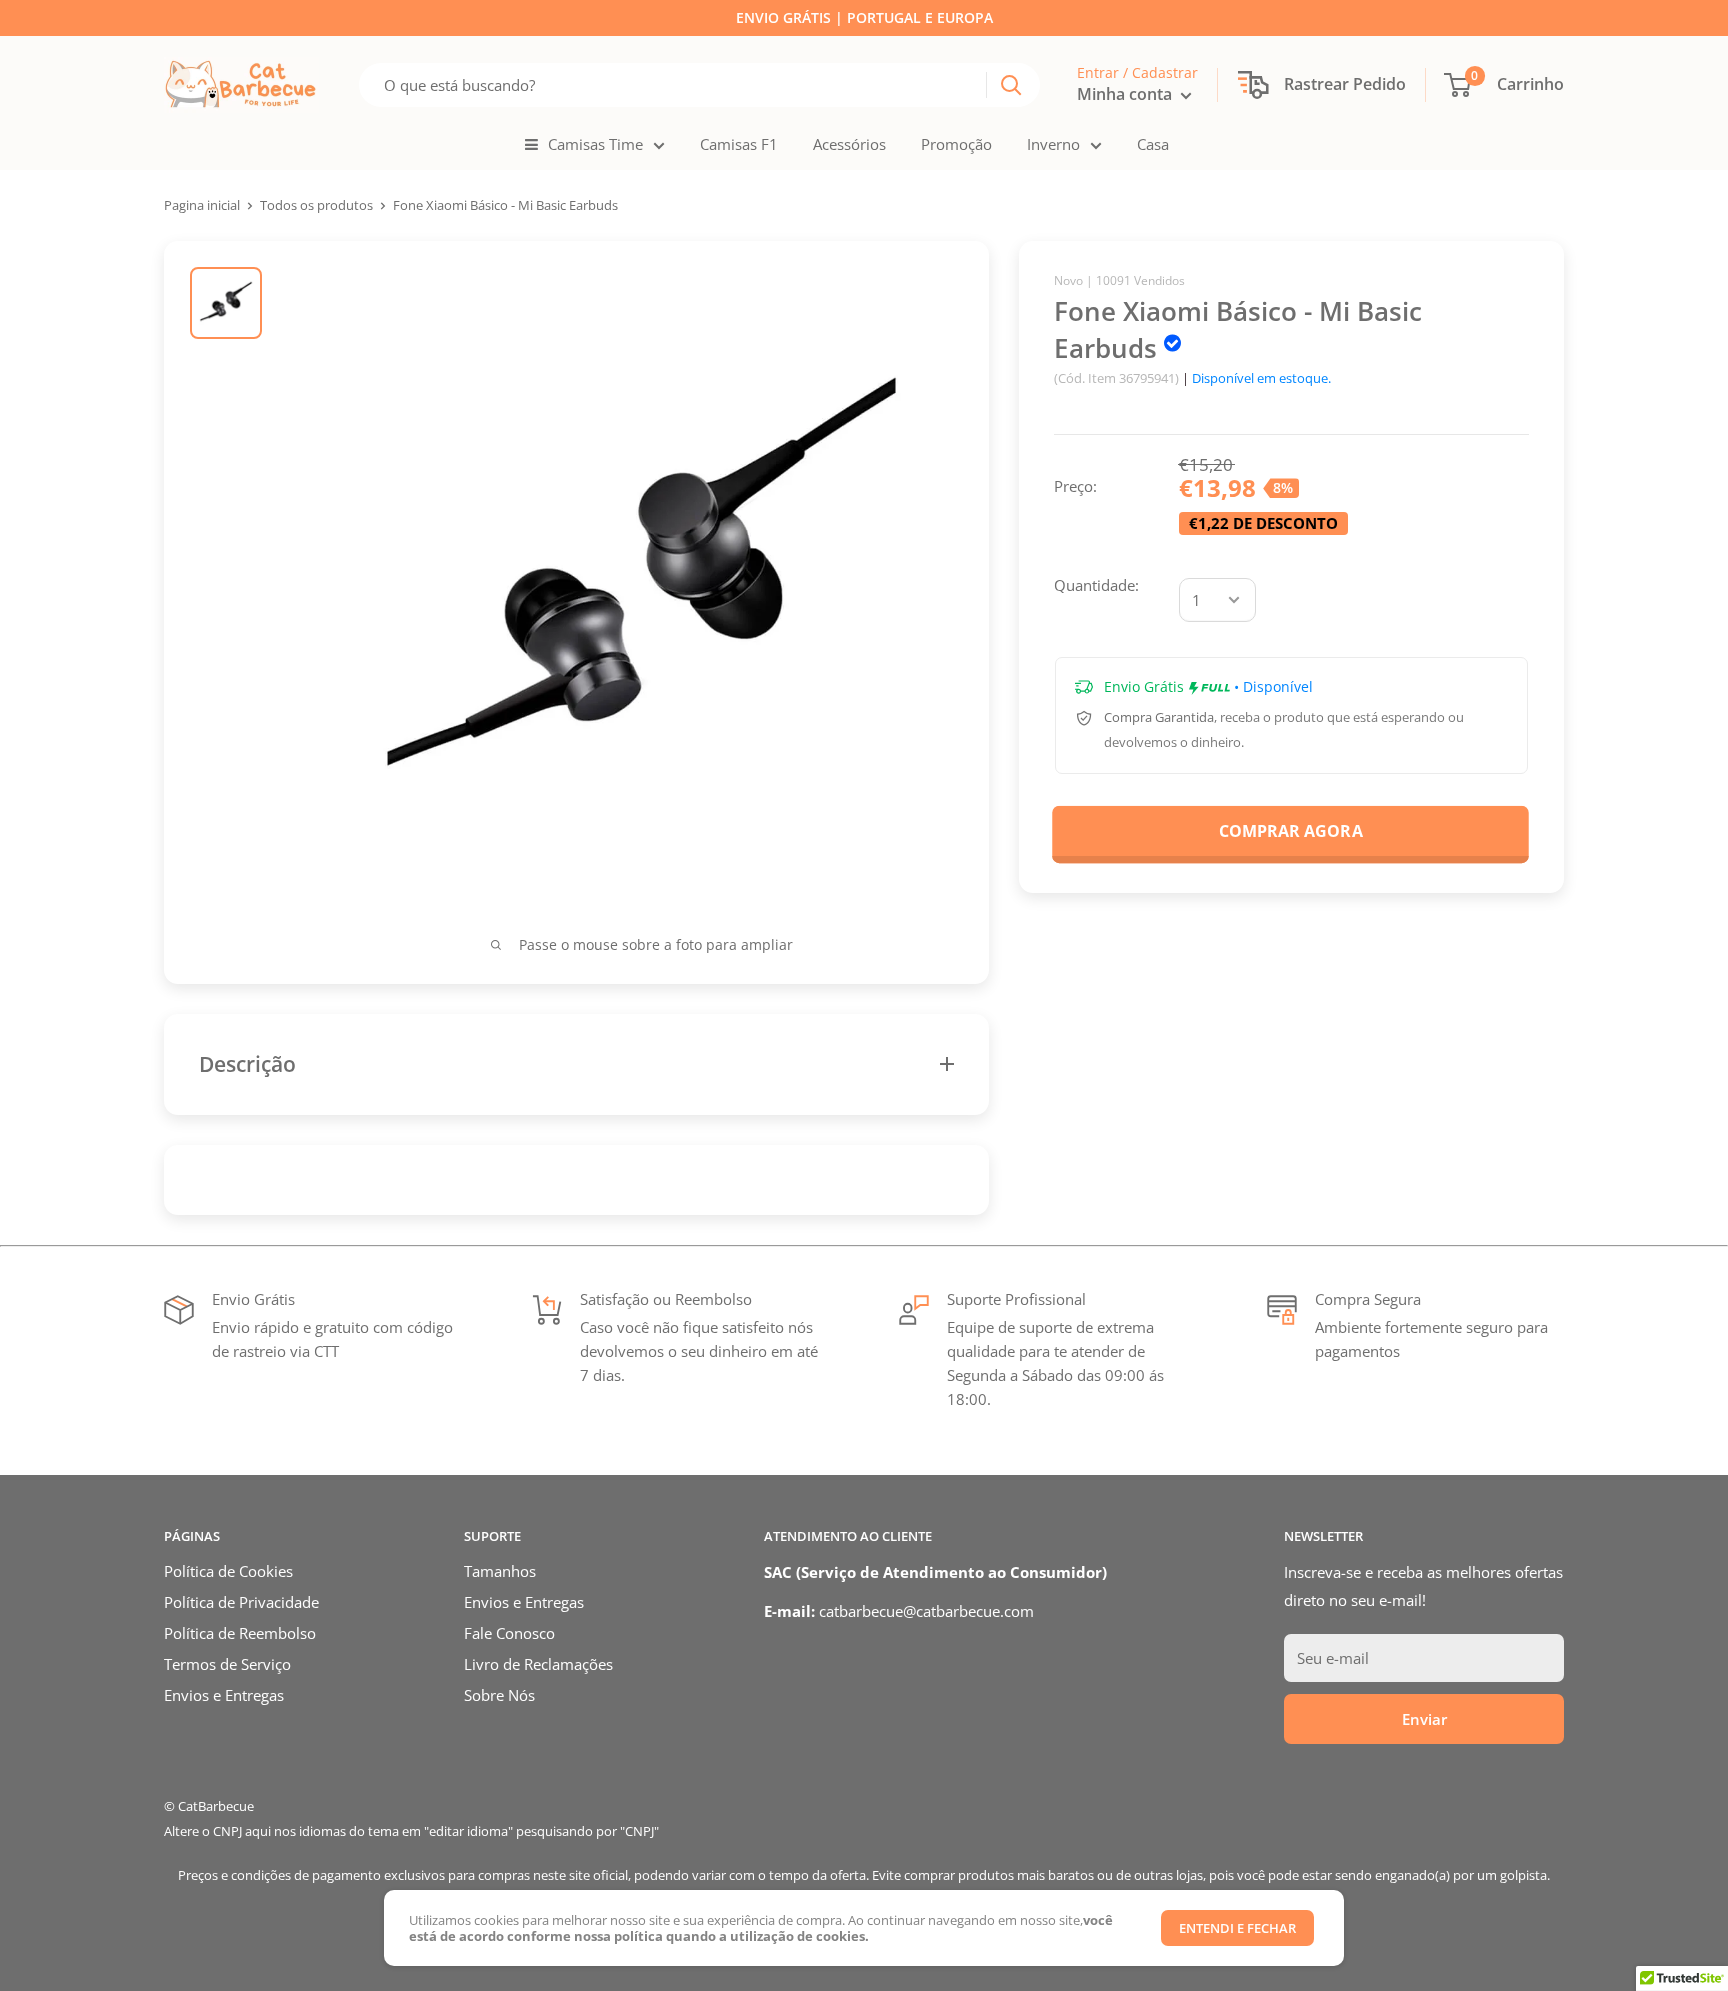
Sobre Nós (499, 1695)
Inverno (1053, 144)
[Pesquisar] (1011, 85)
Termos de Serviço (227, 1664)
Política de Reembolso (240, 1633)
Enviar (1424, 1719)
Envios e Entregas (224, 1695)
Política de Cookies (228, 1571)
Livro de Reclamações (538, 1664)
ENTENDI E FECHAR (1237, 1928)
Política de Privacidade (241, 1602)
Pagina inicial (202, 205)
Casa (1153, 144)
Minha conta (1126, 94)
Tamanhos (500, 1571)
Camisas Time (595, 144)
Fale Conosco (509, 1633)
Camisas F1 (739, 144)
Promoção (956, 144)
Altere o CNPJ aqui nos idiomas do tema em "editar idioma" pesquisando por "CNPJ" (411, 1831)
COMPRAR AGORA (1290, 830)
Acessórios (849, 144)
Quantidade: (1096, 585)
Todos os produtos (316, 205)
